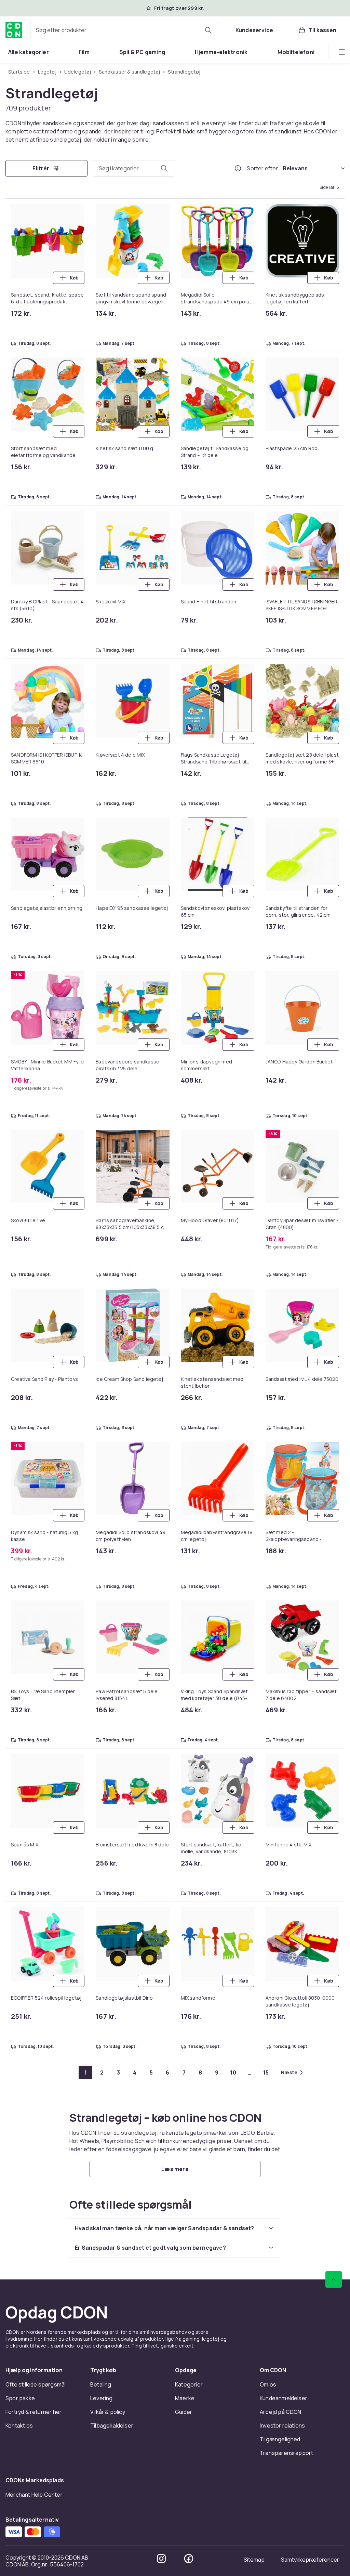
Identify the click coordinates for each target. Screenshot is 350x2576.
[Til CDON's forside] (14, 30)
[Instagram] (161, 2559)
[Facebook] (189, 2559)
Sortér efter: (263, 168)
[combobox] (125, 30)
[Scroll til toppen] (334, 2279)
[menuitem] (29, 52)
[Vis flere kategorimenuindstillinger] (342, 52)
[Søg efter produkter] (208, 30)
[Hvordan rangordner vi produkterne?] (238, 168)
